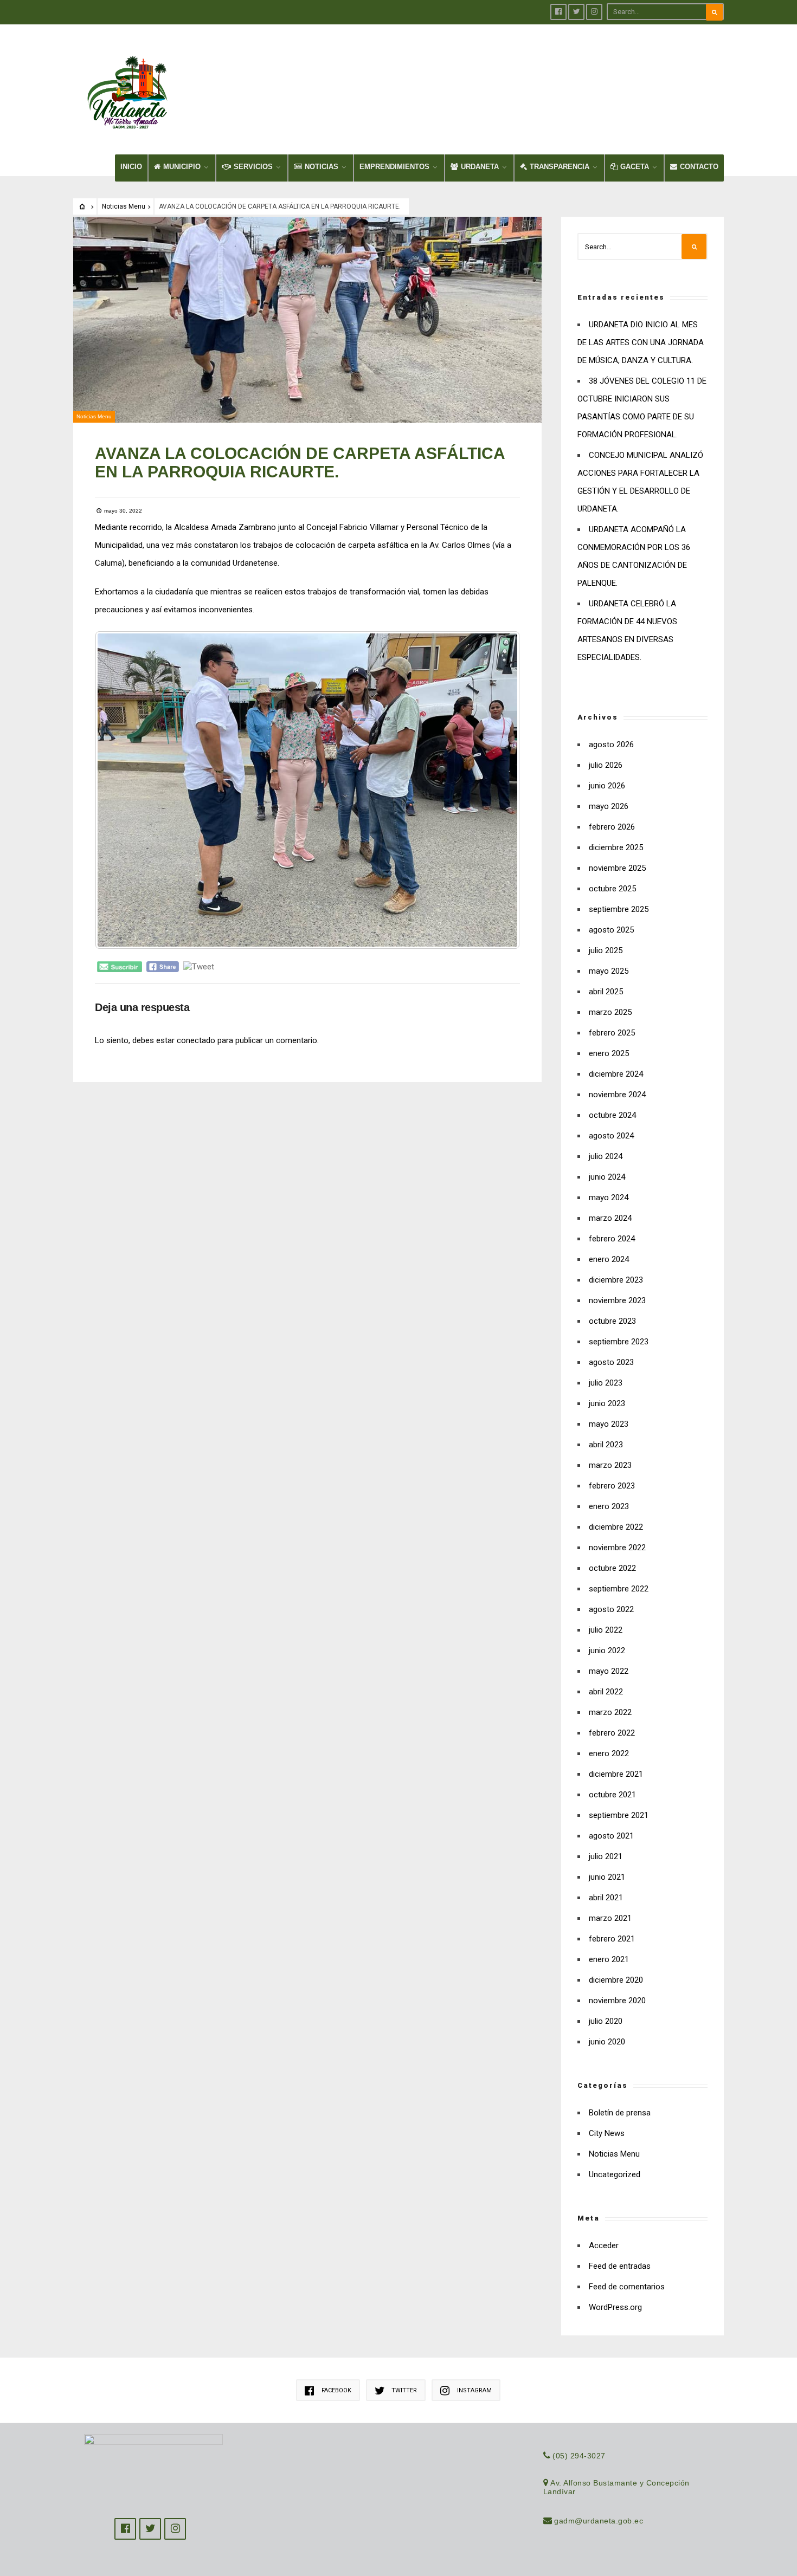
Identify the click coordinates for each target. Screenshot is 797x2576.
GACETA (635, 167)
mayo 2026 (609, 806)
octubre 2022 (612, 1568)
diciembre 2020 (616, 1980)
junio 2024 (607, 1177)
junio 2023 (607, 1403)
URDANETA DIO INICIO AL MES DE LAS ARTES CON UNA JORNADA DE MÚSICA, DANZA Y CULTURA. (641, 342)
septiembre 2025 (619, 909)
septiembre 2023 (619, 1342)
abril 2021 (606, 1898)
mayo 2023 (609, 1424)
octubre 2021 (612, 1795)
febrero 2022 (612, 1733)
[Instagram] (594, 12)
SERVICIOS (253, 167)
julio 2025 (606, 950)
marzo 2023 (610, 1465)
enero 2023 (609, 1506)
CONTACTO (699, 167)
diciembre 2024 (616, 1074)
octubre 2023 (612, 1321)
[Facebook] (558, 12)
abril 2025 (606, 992)
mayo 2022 (609, 1671)
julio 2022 (606, 1630)
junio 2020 (607, 2042)
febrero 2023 (612, 1486)
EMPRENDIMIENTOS (394, 167)
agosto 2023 (611, 1362)
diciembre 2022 (616, 1527)
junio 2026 (607, 786)
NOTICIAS (322, 167)
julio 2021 (606, 1856)
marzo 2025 (610, 1012)
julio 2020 (606, 2021)
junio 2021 (607, 1877)
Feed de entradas (620, 2266)
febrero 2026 (612, 827)
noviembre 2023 (617, 1300)
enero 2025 (609, 1053)
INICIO (131, 167)
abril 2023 (606, 1445)
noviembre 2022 (617, 1548)
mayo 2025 (609, 971)
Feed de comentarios (627, 2287)
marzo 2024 (610, 1218)
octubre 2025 (612, 889)
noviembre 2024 (617, 1095)
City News (607, 2133)
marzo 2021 (610, 1918)
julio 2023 (606, 1383)
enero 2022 (609, 1753)
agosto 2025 (611, 930)
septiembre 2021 (619, 1815)
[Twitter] (576, 12)
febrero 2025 (612, 1033)
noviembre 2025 (617, 868)
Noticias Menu (124, 206)
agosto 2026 (611, 745)
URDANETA (480, 167)
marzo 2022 (610, 1712)
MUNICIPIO (182, 167)
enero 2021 (609, 1959)
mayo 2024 (609, 1198)
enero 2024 (609, 1259)
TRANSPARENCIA (560, 167)
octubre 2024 (612, 1115)
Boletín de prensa (620, 2113)
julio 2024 (606, 1156)
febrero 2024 (612, 1239)
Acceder (604, 2245)
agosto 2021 (611, 1836)
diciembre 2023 (616, 1280)
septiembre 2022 (619, 1589)
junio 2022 (607, 1651)
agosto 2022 (611, 1609)
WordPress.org (615, 2307)
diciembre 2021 (616, 1774)
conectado (196, 1040)
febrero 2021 (612, 1939)
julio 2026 (606, 765)
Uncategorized (615, 2174)
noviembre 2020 (617, 2001)
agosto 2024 (611, 1136)
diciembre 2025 (616, 847)
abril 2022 (606, 1692)
